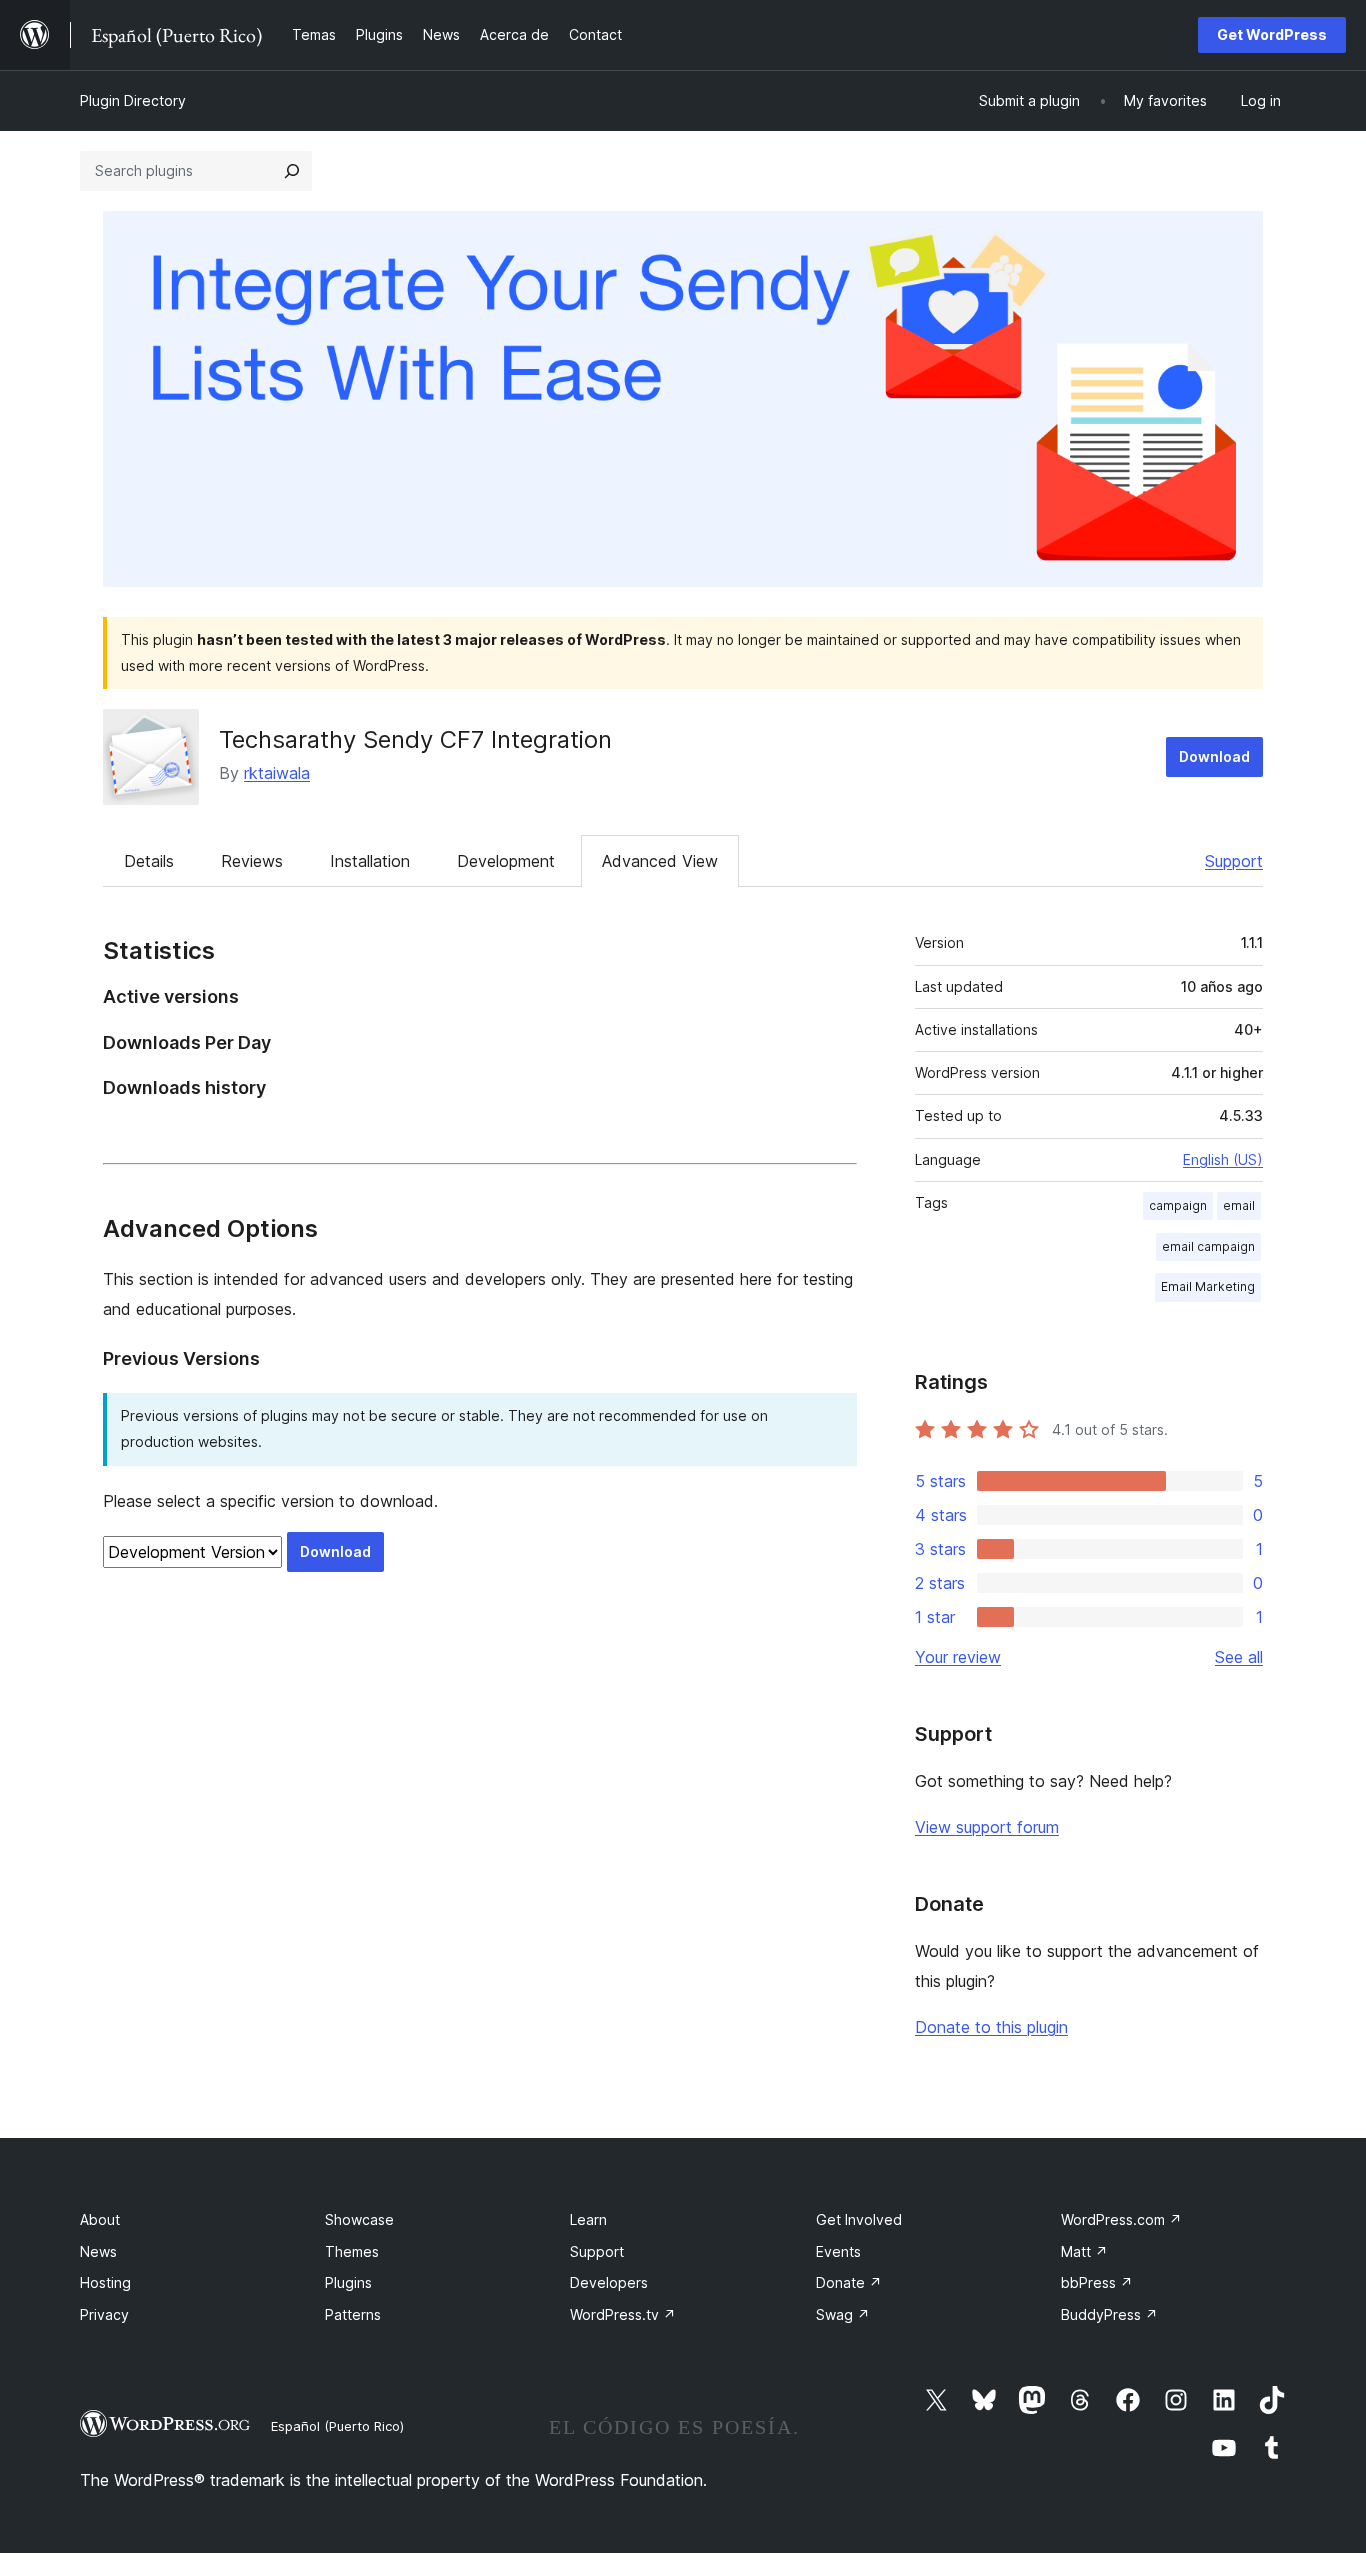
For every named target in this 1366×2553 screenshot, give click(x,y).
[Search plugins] (292, 171)
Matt (1084, 2251)
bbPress (1097, 2282)
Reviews (252, 861)
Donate (849, 2282)
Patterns (353, 2314)
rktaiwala (277, 773)
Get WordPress (1272, 34)
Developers (609, 2282)
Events (838, 2251)
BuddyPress (1109, 2314)
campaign (1178, 1205)
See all (1239, 1657)
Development (506, 861)
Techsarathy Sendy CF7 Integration (415, 739)
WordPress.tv (623, 2314)
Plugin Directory (133, 100)
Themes (352, 2251)
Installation (370, 861)
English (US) (1223, 1159)
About (100, 2219)
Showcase (359, 2219)
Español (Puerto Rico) (337, 2426)
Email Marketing (1208, 1286)
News (98, 2251)
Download (1214, 756)
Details (149, 861)
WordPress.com (1121, 2219)
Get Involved (859, 2219)
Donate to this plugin (991, 2027)
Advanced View (660, 861)
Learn (588, 2219)
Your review (958, 1657)
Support (1234, 861)
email (1239, 1205)
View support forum (987, 1827)
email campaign (1208, 1246)
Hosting (105, 2282)
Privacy (104, 2314)
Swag (843, 2314)
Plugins (348, 2282)
